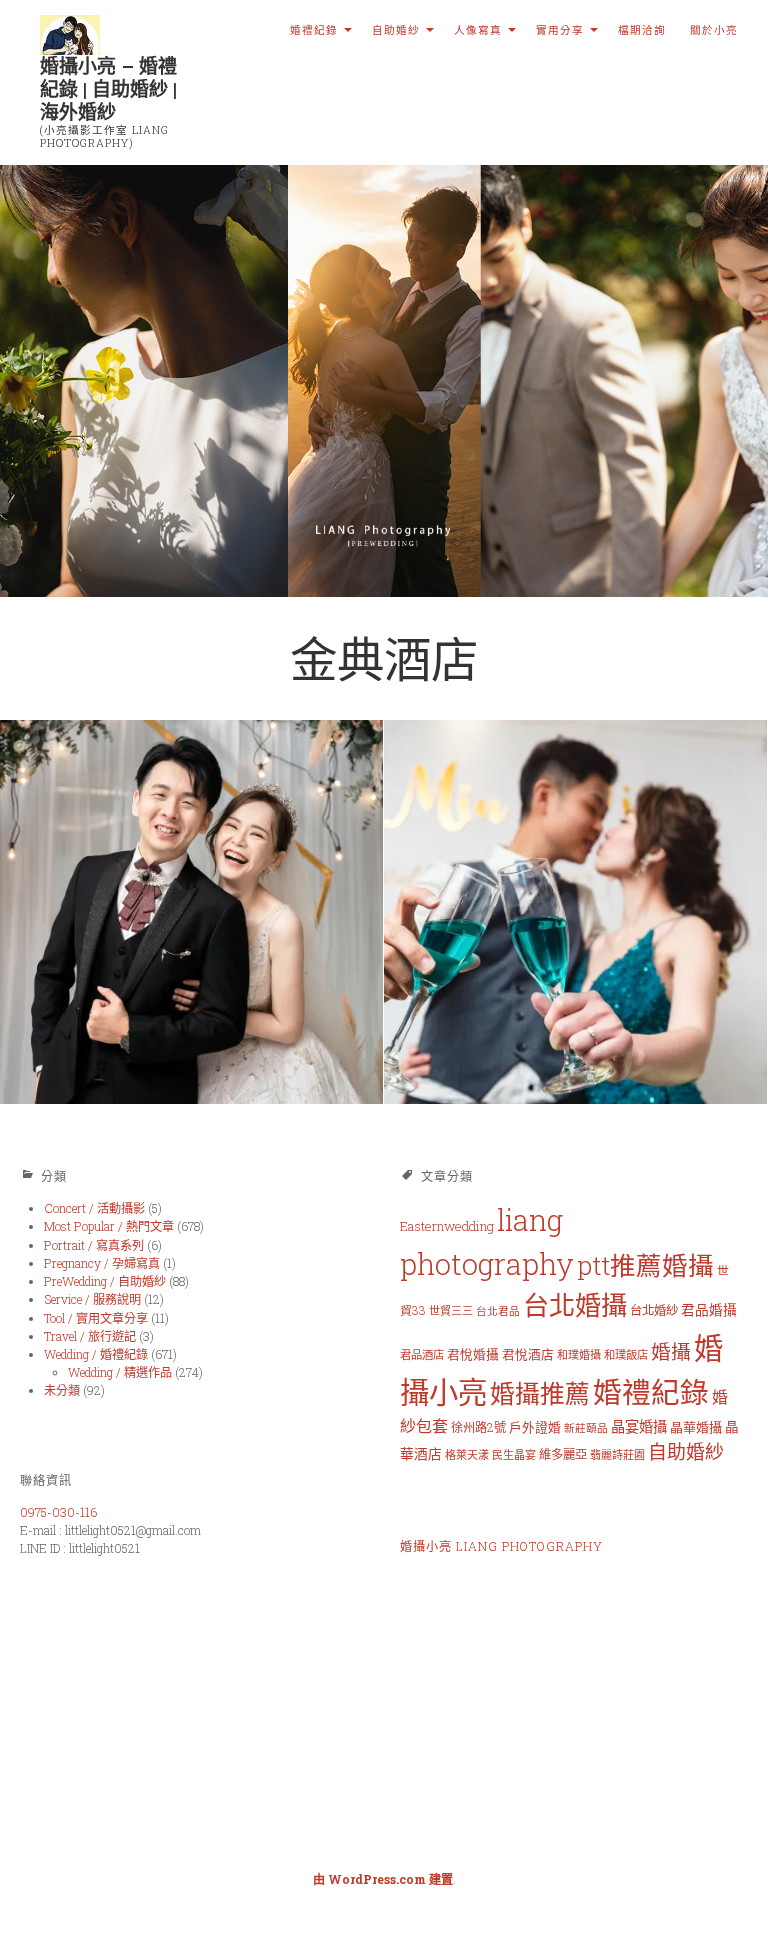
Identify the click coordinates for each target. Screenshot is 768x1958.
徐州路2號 (478, 1427)
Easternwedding (447, 1226)
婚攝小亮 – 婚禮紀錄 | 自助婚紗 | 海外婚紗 (108, 88)
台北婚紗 (654, 1310)
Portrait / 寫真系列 (94, 1245)
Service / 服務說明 (92, 1299)
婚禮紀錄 (314, 30)
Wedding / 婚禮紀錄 (96, 1354)
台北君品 (498, 1311)
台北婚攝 (575, 1305)
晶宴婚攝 (639, 1426)
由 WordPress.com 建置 (383, 1879)
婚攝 (671, 1351)
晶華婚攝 (696, 1427)
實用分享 (560, 30)
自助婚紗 (396, 30)
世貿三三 (451, 1310)
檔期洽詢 (642, 30)
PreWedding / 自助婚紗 (105, 1281)
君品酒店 (422, 1354)
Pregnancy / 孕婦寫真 (102, 1263)
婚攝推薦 (540, 1393)
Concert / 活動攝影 (94, 1208)
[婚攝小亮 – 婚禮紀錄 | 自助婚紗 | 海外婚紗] (384, 381)
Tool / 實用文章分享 (96, 1318)
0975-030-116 (58, 1512)
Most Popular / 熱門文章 (109, 1226)
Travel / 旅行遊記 (90, 1336)
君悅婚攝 (473, 1354)
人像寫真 (478, 30)
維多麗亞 (563, 1454)
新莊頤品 (586, 1428)
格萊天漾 (467, 1454)
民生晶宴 (514, 1454)
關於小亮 (714, 30)
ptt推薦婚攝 (645, 1265)
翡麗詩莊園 (617, 1454)
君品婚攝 (709, 1310)
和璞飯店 (626, 1354)
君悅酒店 (528, 1354)
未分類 (62, 1390)
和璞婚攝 (579, 1354)
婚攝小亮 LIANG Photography (501, 1546)
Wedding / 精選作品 (120, 1372)
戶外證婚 (535, 1427)
